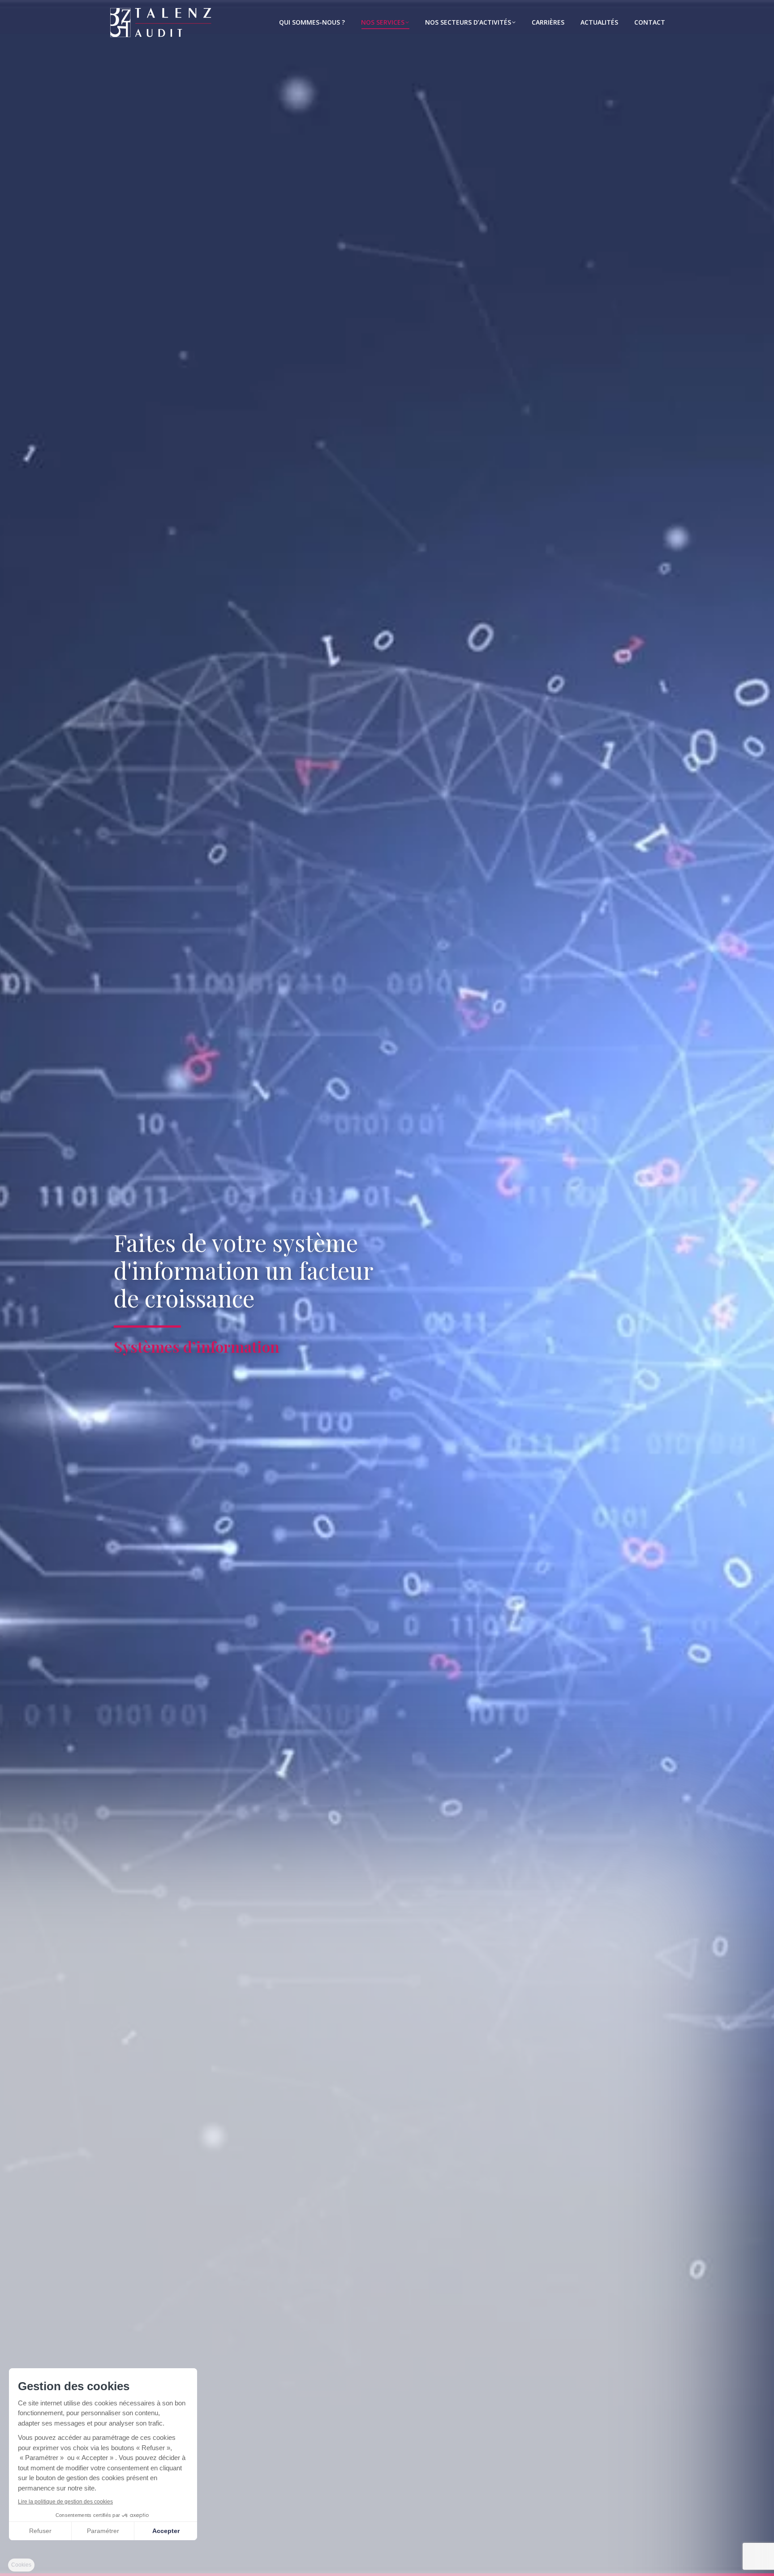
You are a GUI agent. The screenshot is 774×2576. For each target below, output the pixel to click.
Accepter (166, 2531)
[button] (21, 2565)
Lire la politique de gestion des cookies (65, 2502)
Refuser (40, 2531)
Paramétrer (103, 2531)
